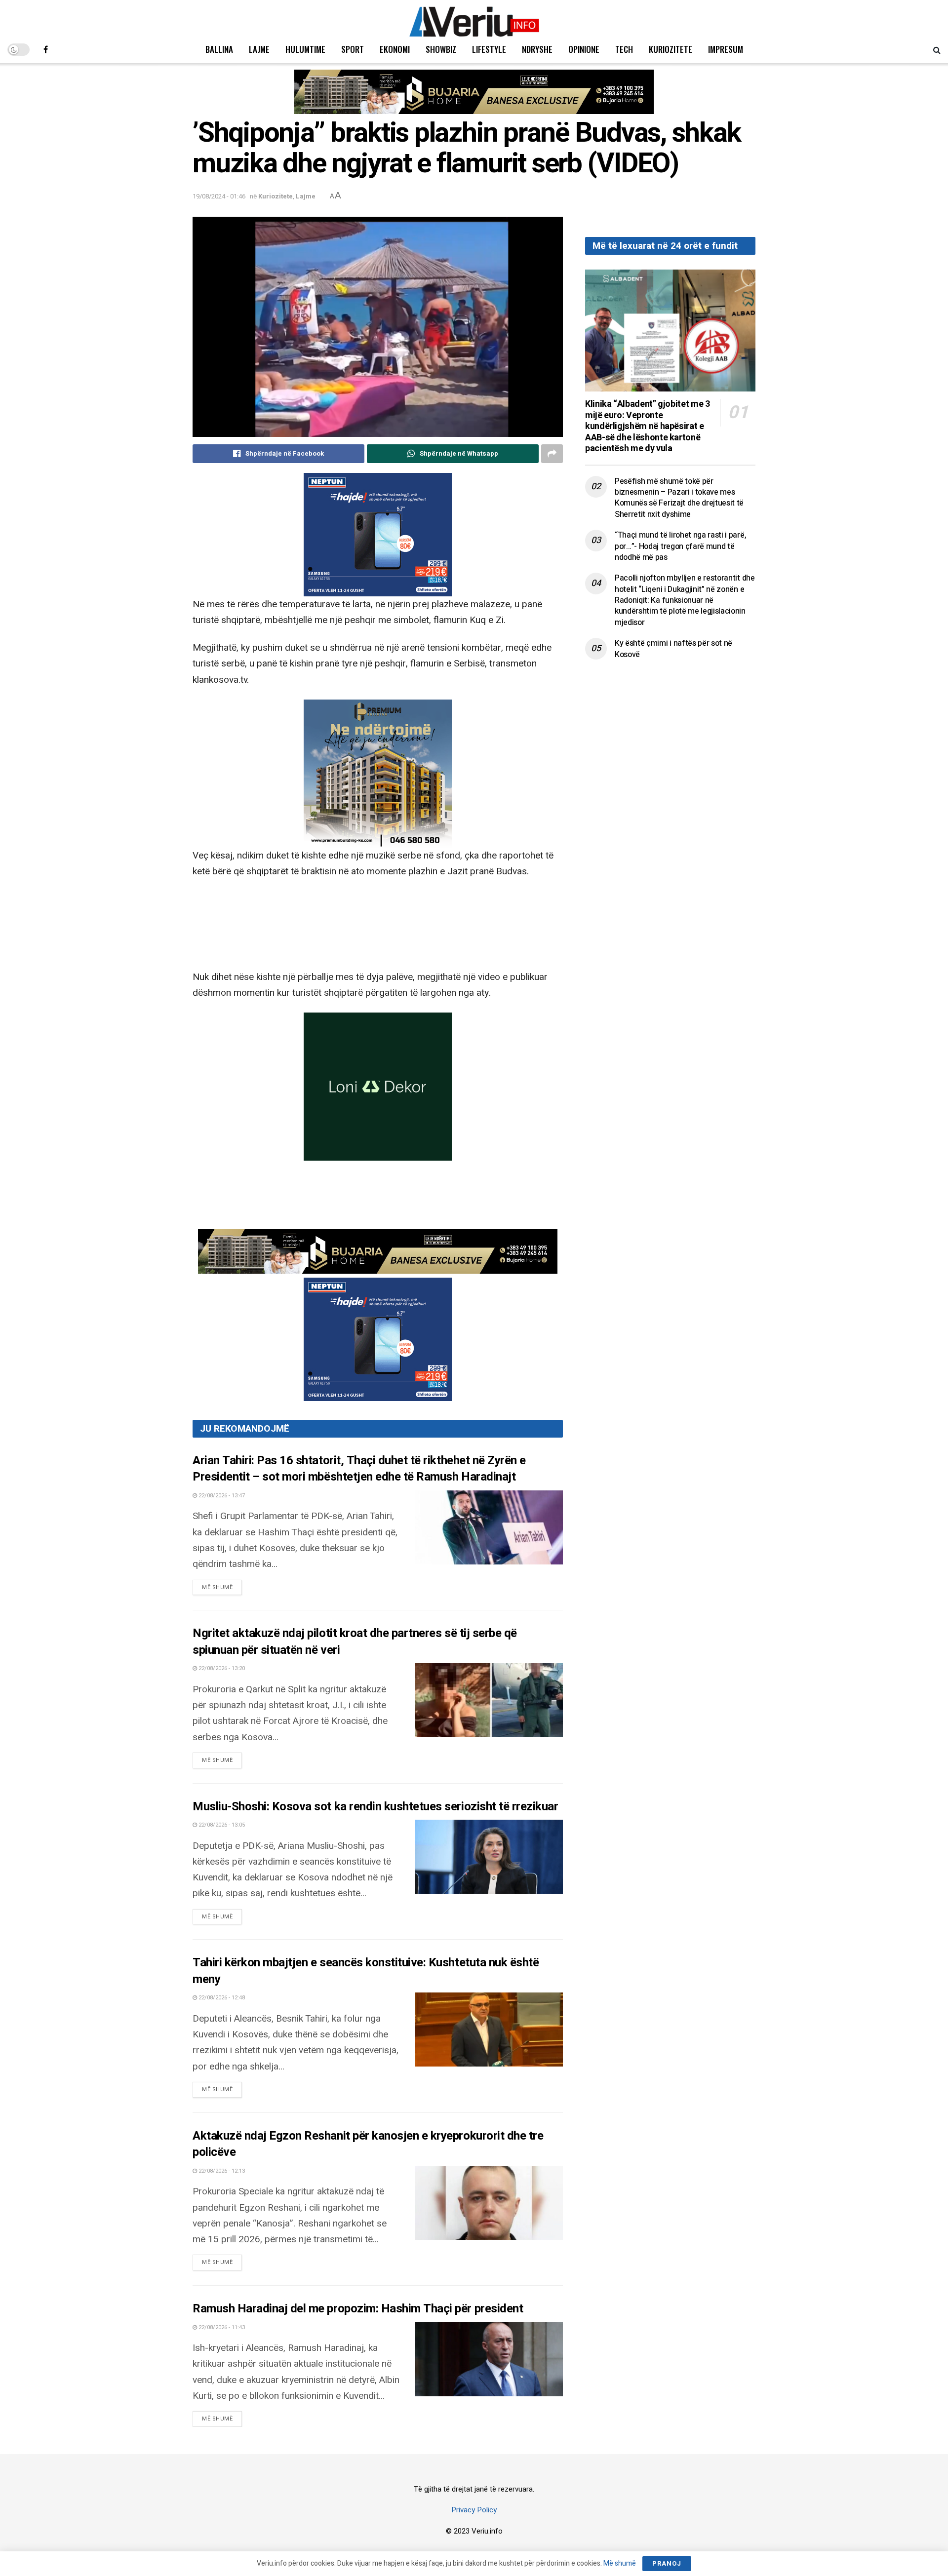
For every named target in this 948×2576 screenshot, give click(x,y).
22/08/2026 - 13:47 (221, 1496)
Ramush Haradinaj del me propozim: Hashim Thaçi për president (358, 2309)
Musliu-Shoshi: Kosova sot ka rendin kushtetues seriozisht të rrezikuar (375, 1807)
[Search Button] (937, 49)
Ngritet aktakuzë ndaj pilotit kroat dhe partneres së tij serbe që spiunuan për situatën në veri (355, 1642)
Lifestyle (489, 49)
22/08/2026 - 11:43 (221, 2327)
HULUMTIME (305, 49)
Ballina (219, 49)
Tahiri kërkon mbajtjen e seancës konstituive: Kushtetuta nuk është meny (366, 1971)
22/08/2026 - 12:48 (221, 1998)
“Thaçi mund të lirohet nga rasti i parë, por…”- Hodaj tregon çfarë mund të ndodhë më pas (680, 546)
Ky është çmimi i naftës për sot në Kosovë (673, 649)
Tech (624, 49)
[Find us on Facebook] (46, 49)
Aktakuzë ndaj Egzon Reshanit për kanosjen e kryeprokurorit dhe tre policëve (368, 2144)
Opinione (584, 49)
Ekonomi (395, 49)
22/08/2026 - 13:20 (221, 1668)
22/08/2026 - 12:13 (221, 2171)
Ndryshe (537, 49)
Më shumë (222, 1587)
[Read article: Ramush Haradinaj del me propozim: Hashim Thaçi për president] (489, 2359)
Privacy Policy (474, 2510)
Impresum (726, 49)
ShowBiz (441, 49)
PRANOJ (667, 2563)
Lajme (259, 49)
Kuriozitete (671, 49)
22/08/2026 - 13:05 (221, 1825)
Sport (353, 49)
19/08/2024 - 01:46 (219, 196)
